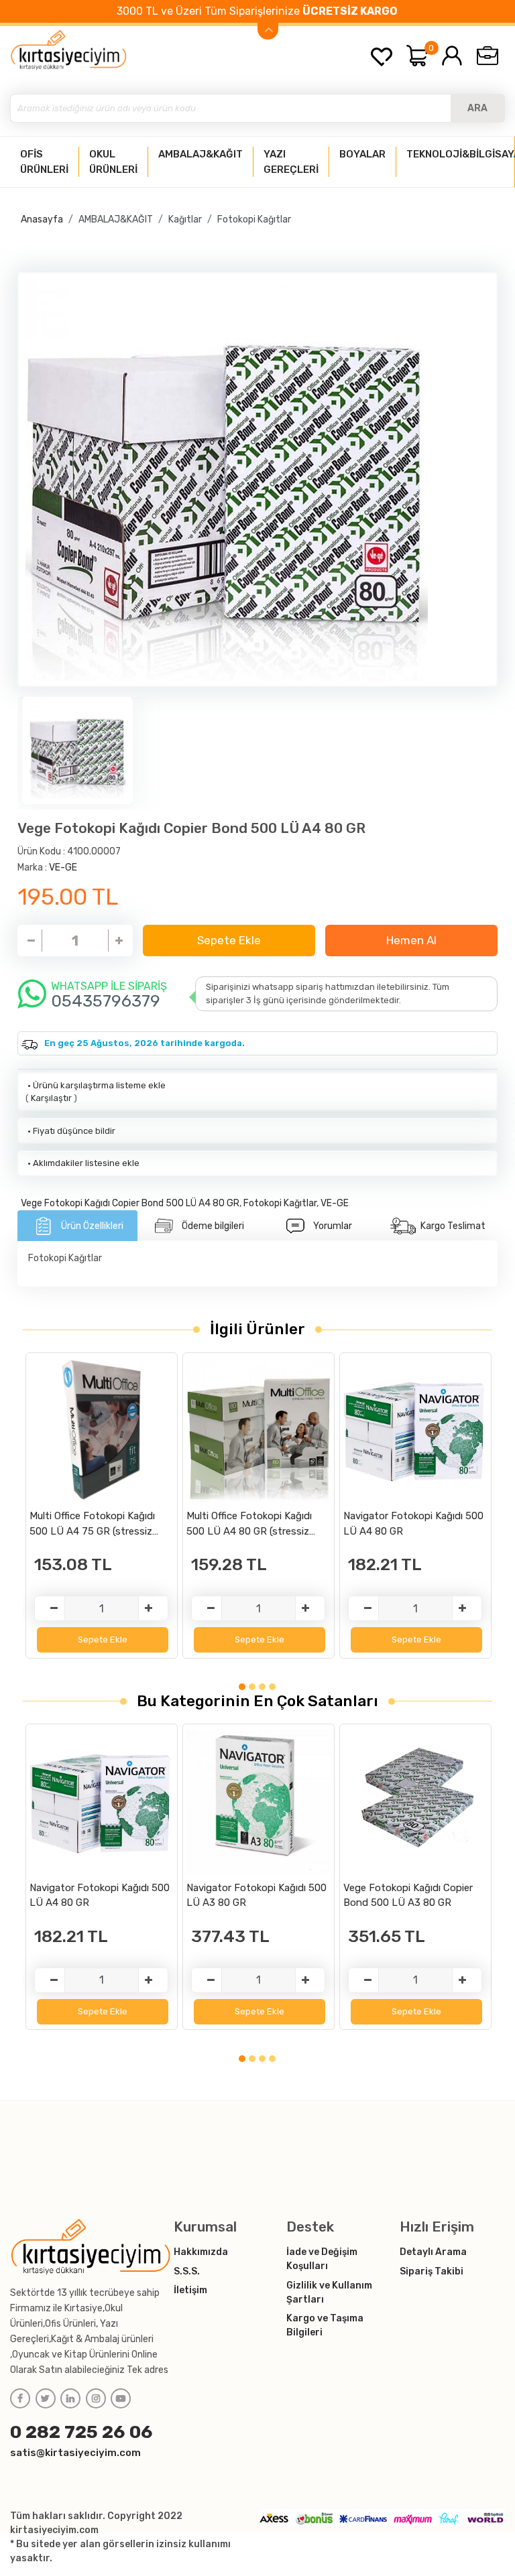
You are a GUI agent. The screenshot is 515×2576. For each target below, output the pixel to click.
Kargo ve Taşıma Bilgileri (325, 2325)
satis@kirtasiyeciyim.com (75, 2453)
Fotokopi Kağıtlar (254, 219)
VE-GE (63, 867)
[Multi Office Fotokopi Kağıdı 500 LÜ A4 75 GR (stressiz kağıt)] (102, 1430)
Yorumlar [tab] (333, 1226)
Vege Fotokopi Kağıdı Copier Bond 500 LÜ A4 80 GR (130, 1203)
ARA (477, 108)
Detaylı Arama (433, 2252)
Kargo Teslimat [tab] (453, 1226)
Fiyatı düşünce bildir (70, 1131)
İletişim (190, 2290)
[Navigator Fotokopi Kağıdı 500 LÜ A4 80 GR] (415, 1430)
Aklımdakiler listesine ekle (82, 1163)
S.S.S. (187, 2271)
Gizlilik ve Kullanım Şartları (329, 2293)
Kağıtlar (185, 219)
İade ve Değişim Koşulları (322, 2259)
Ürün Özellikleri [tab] (92, 1226)
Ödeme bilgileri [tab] (213, 1226)
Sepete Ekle (229, 940)
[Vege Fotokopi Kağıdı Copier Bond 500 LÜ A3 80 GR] (415, 1802)
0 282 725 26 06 (81, 2432)
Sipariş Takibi (432, 2271)
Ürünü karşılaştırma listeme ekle (96, 1085)
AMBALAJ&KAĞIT (116, 219)
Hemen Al (411, 940)
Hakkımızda (201, 2252)
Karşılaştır (51, 1098)
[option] (258, 480)
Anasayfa (42, 219)
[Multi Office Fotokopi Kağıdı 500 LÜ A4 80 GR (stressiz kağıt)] (259, 1430)
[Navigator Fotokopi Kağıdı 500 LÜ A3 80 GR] (259, 1802)
